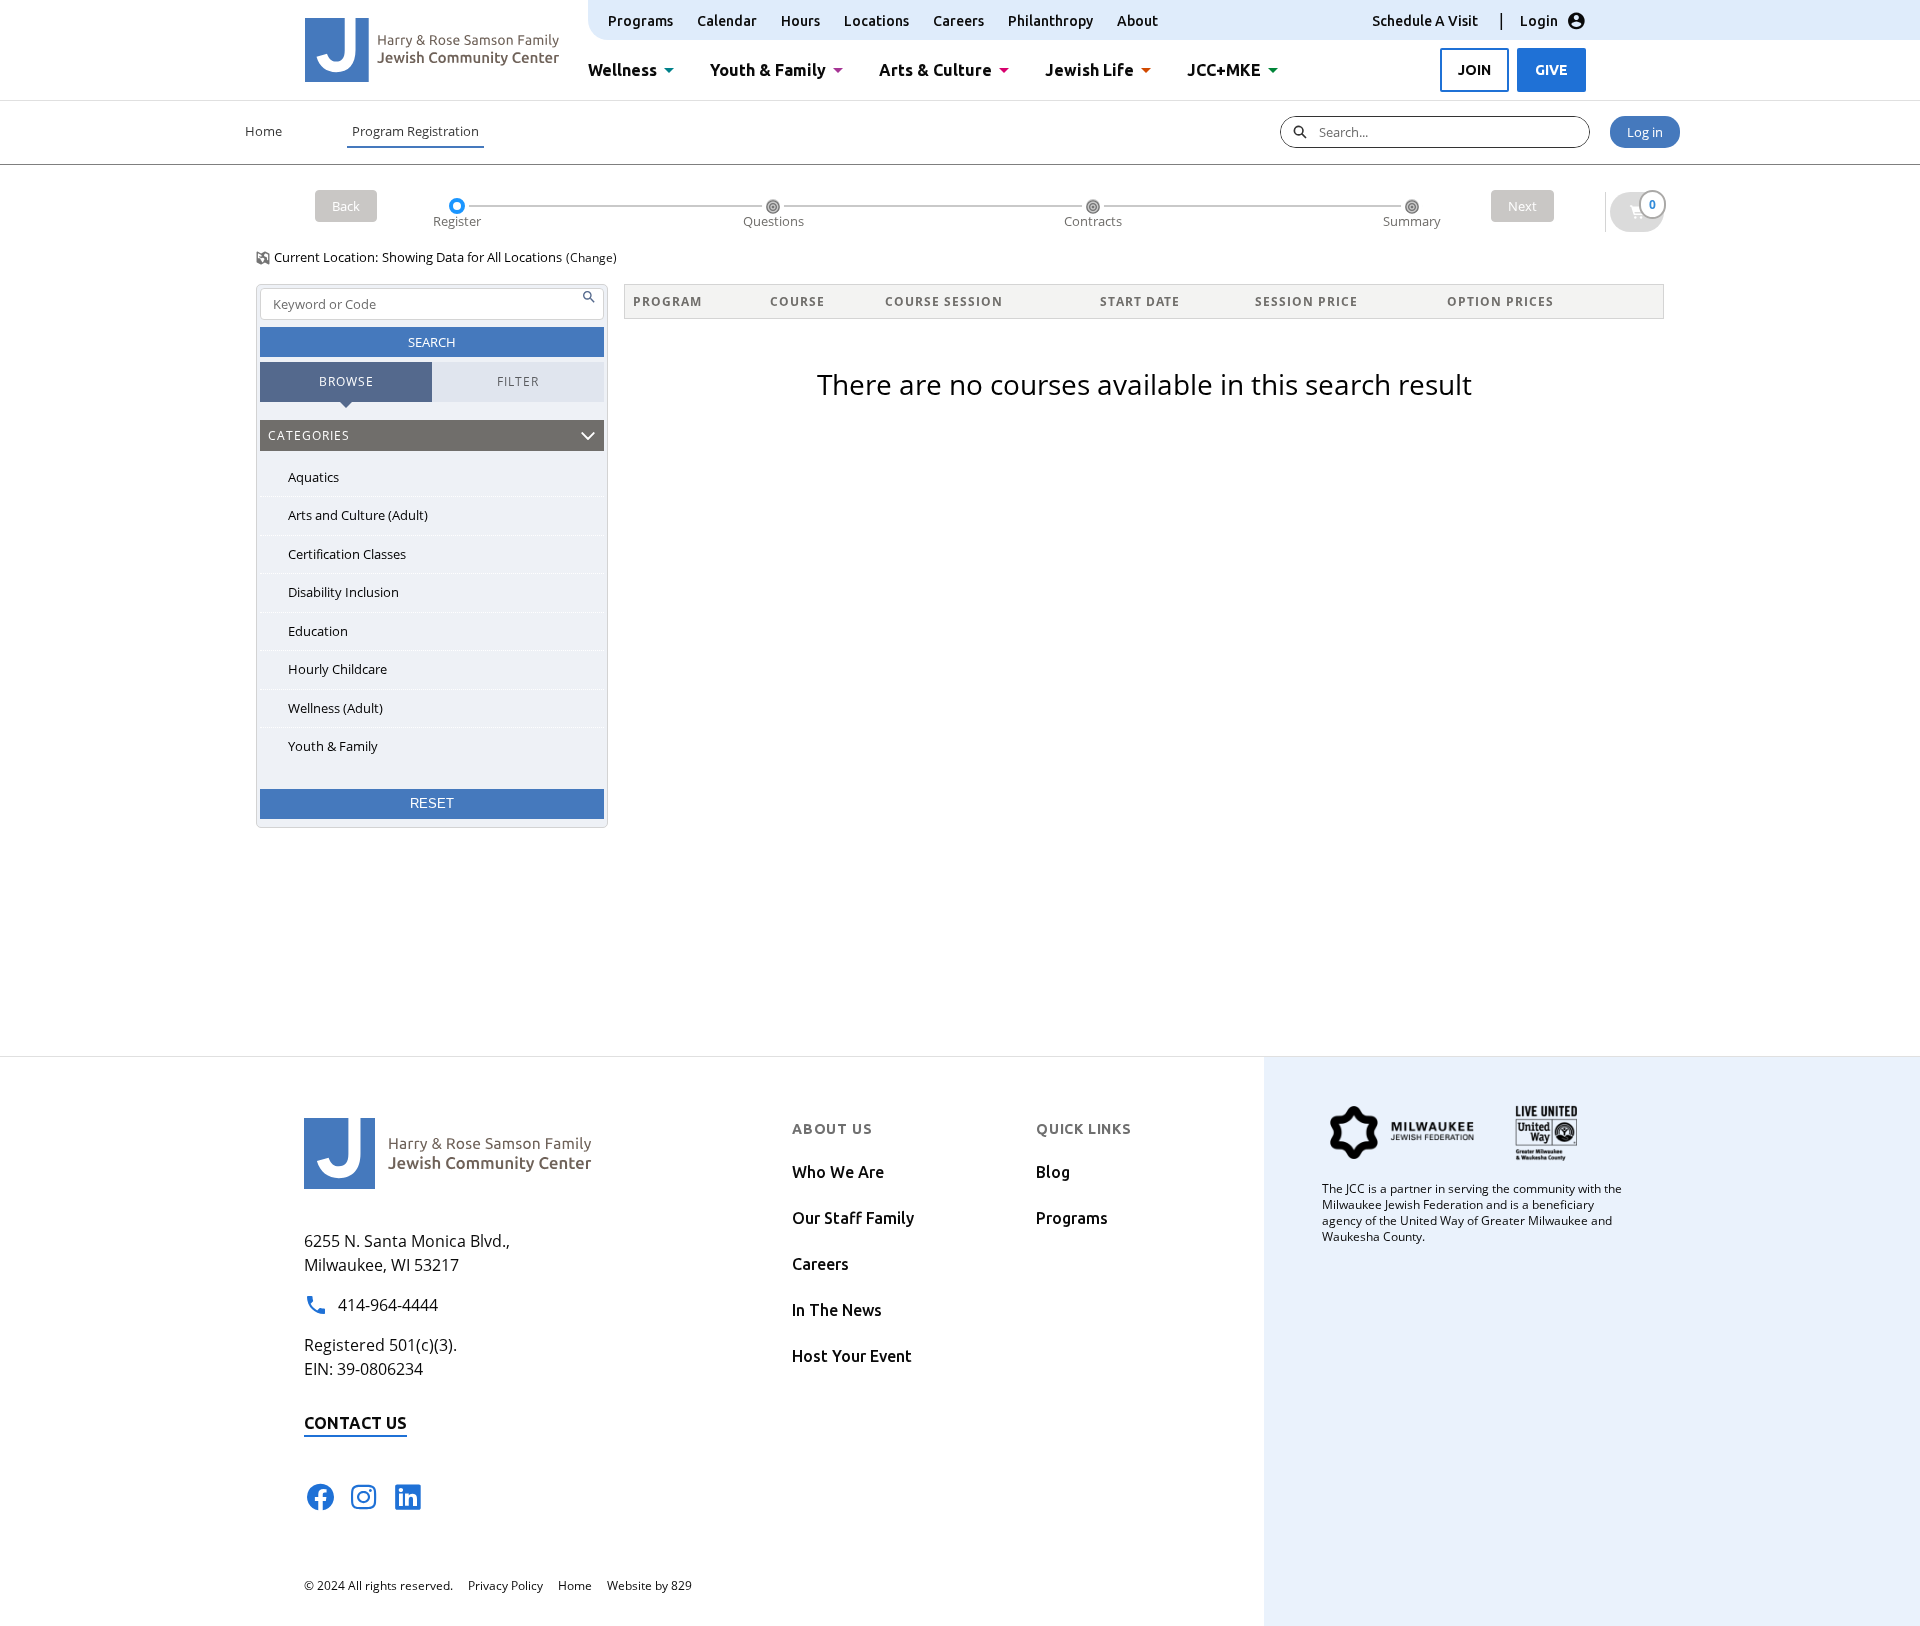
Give (1551, 70)
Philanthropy (1050, 21)
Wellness (622, 68)
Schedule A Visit (1425, 21)
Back (346, 206)
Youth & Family (768, 68)
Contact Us (355, 1423)
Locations (876, 21)
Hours (800, 21)
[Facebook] (320, 1497)
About (1137, 21)
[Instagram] (364, 1497)
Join (1474, 70)
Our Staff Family (853, 1218)
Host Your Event (852, 1356)
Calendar (727, 21)
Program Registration (415, 131)
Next (1522, 206)
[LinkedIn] (408, 1497)
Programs (640, 21)
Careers (958, 21)
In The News (837, 1310)
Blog (1053, 1172)
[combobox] (1454, 132)
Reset (432, 803)
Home (263, 131)
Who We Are (838, 1172)
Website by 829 (649, 1585)
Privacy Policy (505, 1585)
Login (1539, 21)
